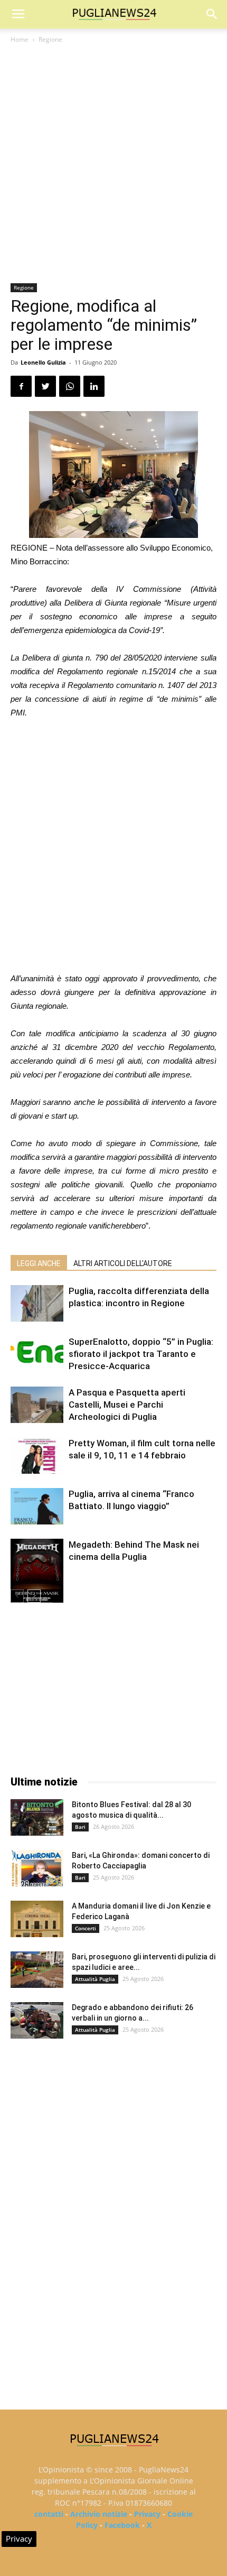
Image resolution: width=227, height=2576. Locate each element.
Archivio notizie (99, 2514)
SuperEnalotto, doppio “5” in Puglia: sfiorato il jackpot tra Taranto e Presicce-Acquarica (141, 1354)
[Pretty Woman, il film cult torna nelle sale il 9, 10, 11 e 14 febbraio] (37, 1456)
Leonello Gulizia (43, 362)
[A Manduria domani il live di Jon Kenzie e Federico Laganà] (37, 1919)
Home (20, 39)
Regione (50, 39)
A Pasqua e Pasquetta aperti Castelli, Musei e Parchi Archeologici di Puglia (127, 1405)
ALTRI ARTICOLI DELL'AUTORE (123, 1263)
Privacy (147, 2514)
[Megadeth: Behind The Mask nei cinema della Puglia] (37, 1576)
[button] (212, 14)
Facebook (122, 2525)
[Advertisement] (113, 164)
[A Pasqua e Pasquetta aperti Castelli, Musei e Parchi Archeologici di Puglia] (37, 1405)
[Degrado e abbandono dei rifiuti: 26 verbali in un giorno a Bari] (37, 2020)
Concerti (86, 1928)
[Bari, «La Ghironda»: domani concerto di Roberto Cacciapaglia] (37, 1868)
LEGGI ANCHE (39, 1263)
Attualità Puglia (95, 1979)
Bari (80, 1827)
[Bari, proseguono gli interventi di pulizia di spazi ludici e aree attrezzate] (37, 1970)
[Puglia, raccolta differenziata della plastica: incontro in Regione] (37, 1303)
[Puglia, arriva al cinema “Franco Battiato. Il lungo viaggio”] (37, 1506)
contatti (49, 2514)
